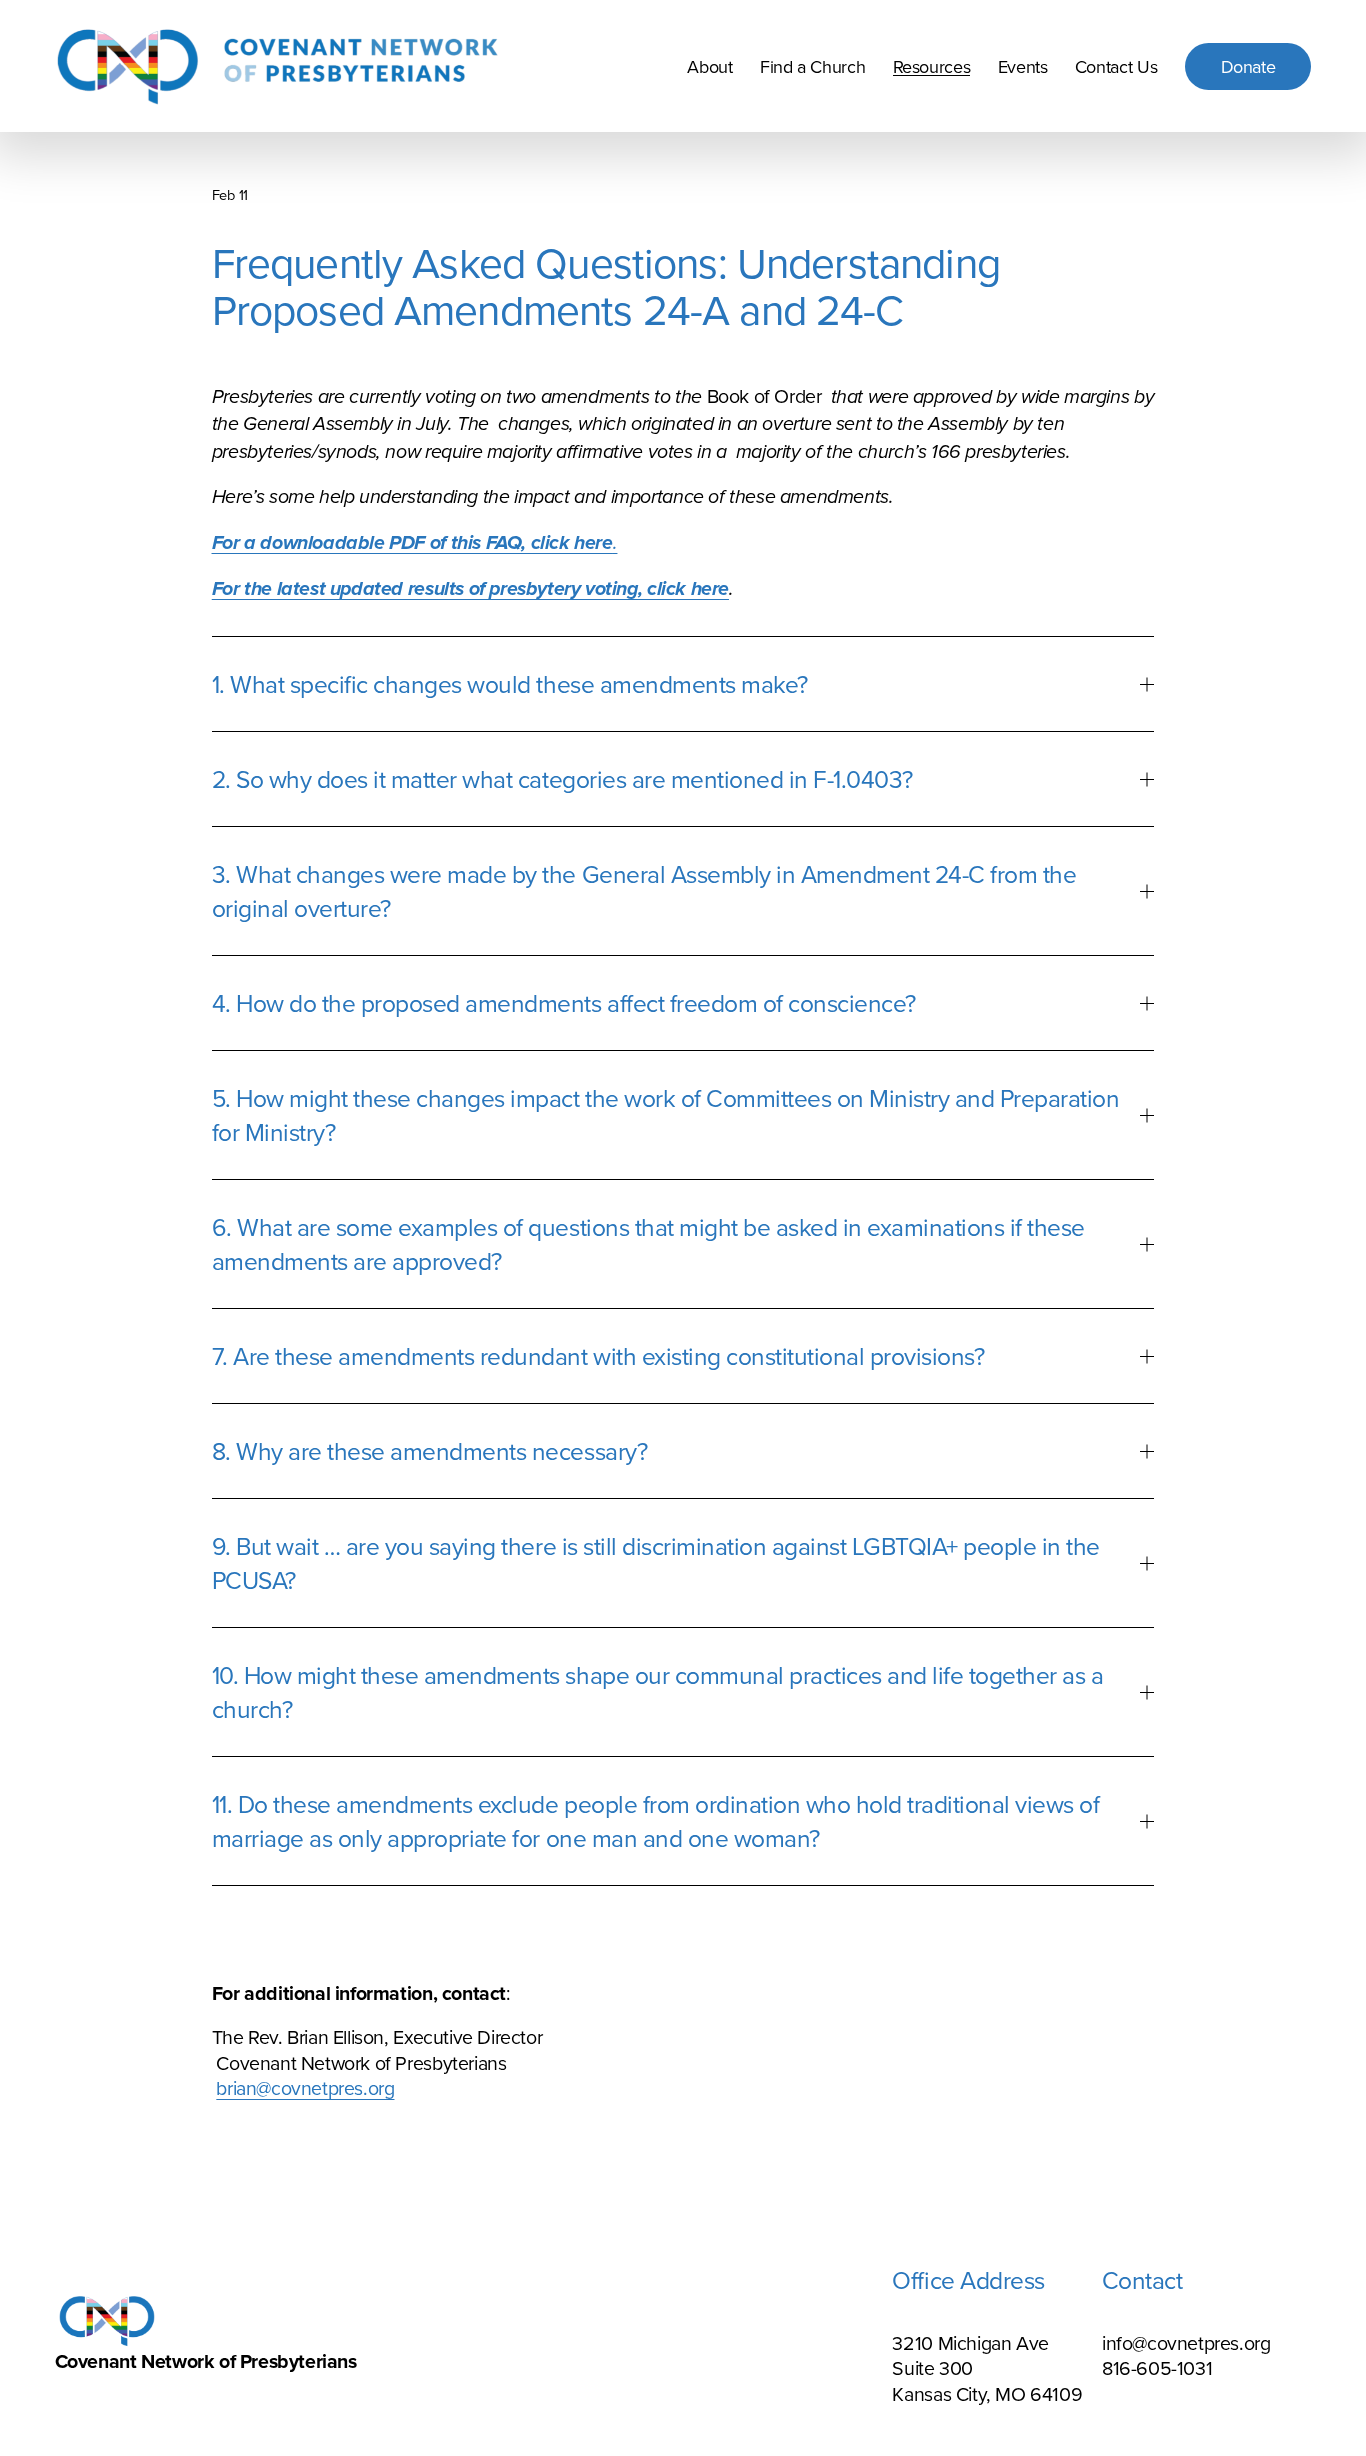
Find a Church (812, 66)
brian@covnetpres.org (305, 2087)
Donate (1248, 66)
